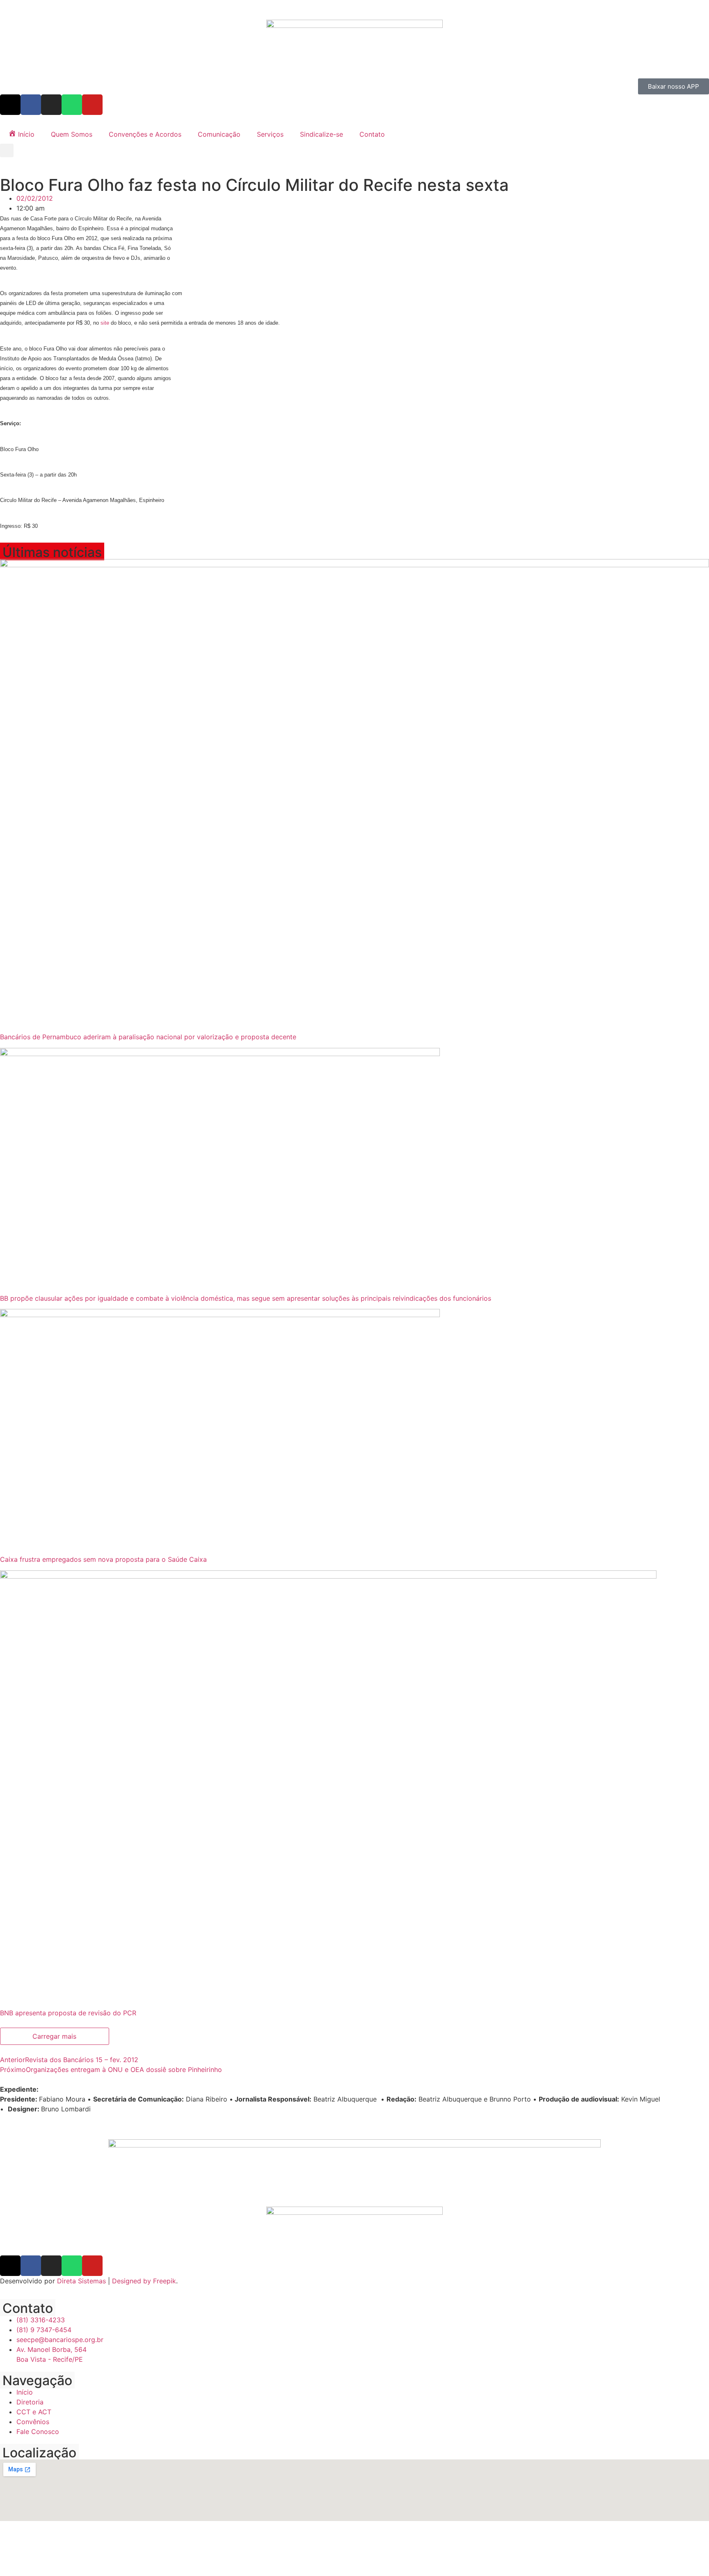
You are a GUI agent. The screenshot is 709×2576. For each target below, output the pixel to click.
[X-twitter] (10, 105)
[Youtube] (92, 105)
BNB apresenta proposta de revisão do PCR (68, 2013)
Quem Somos (72, 134)
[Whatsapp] (72, 105)
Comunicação (219, 134)
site (105, 323)
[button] (7, 150)
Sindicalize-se (321, 134)
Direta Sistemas (81, 2281)
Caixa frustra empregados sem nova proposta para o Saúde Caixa (103, 1559)
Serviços (270, 134)
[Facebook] (31, 105)
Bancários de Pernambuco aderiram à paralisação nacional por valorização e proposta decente (148, 1037)
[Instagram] (51, 105)
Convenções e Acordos (145, 134)
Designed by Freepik (144, 2281)
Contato (372, 134)
